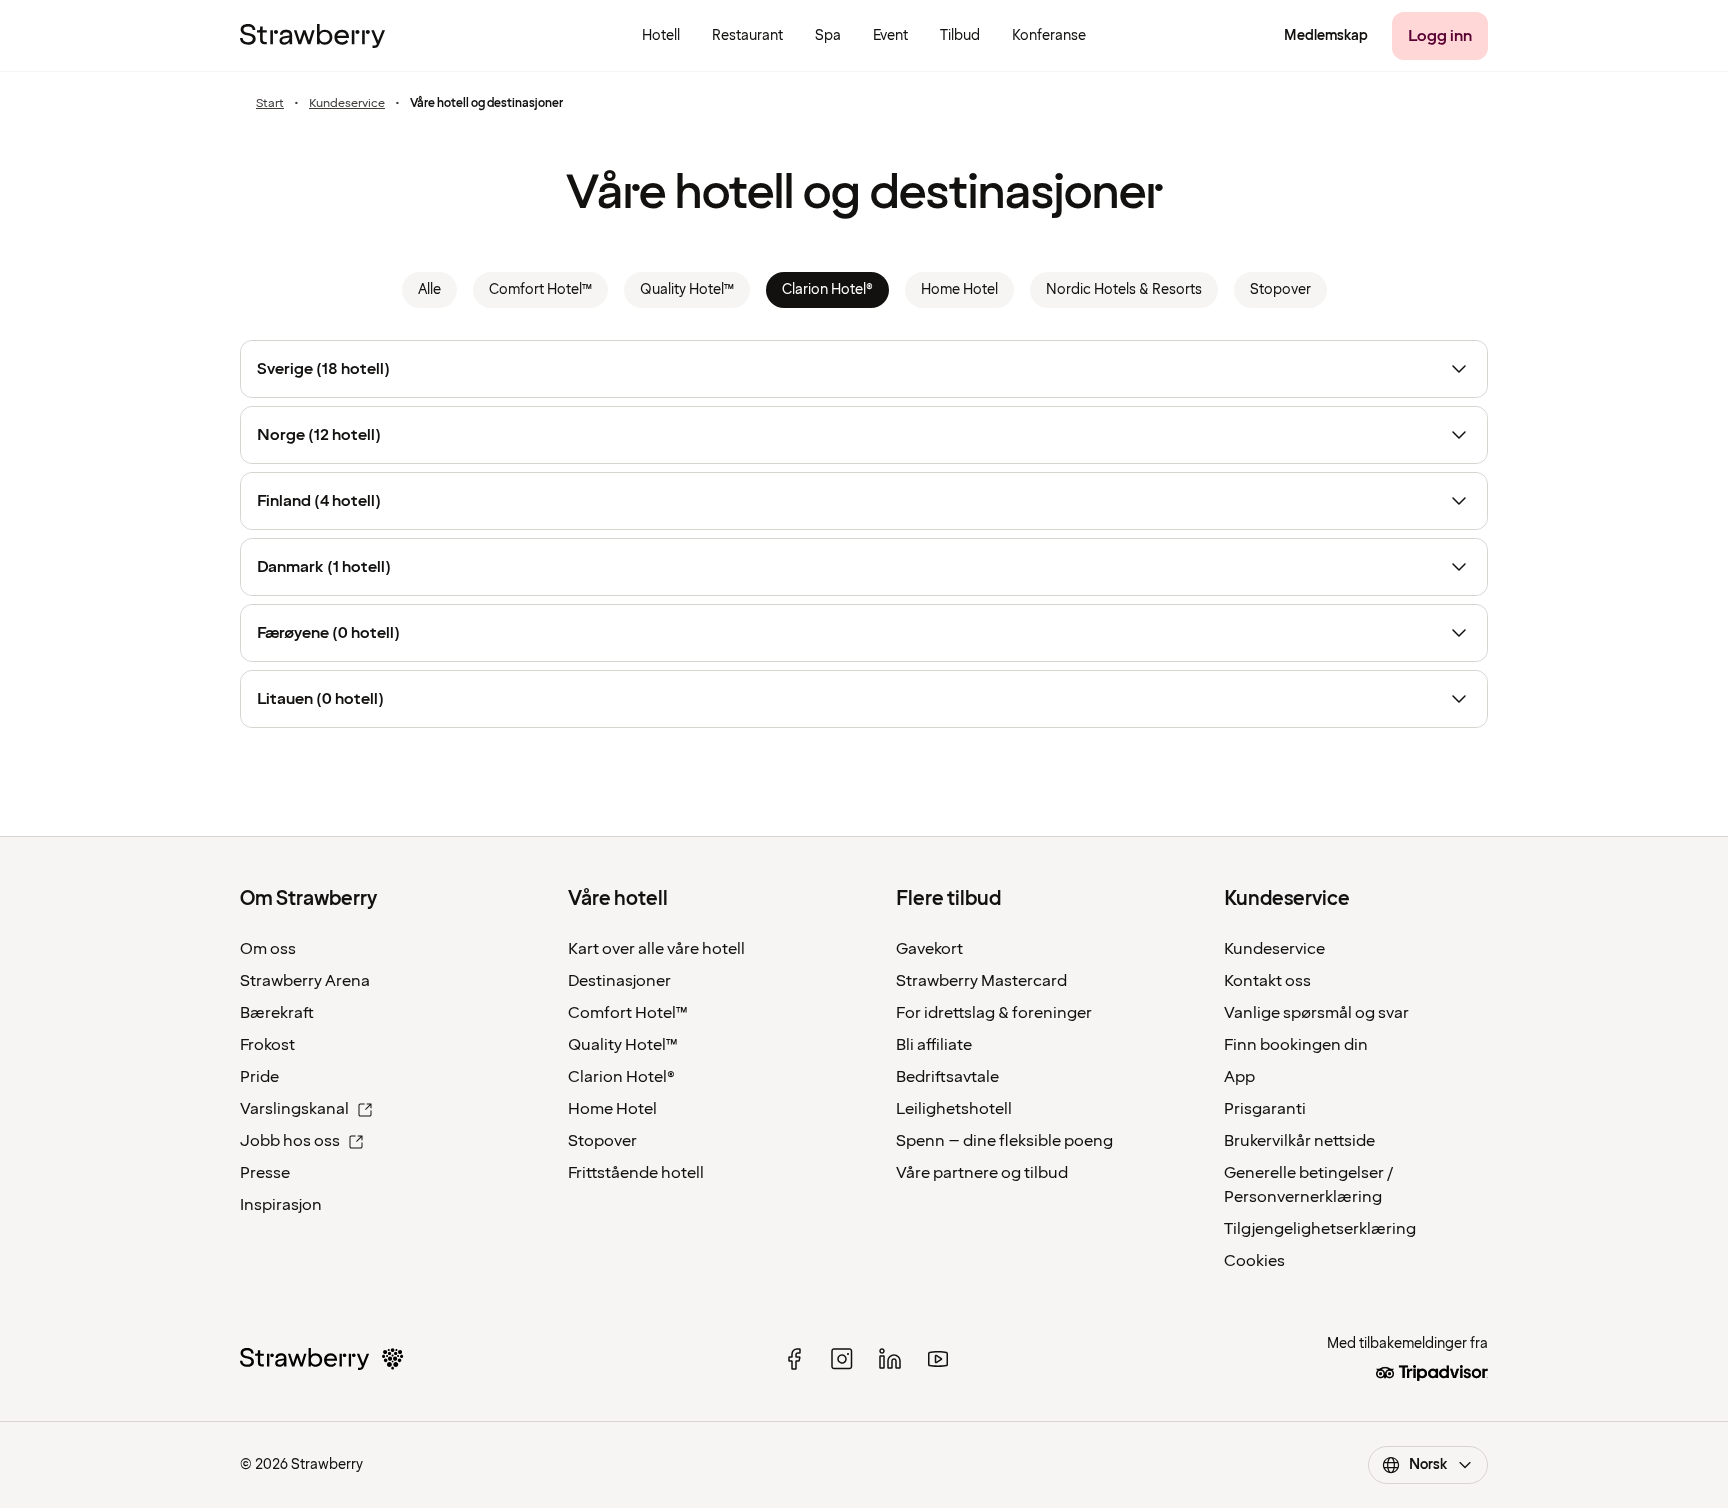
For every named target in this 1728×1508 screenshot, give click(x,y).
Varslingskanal (294, 1109)
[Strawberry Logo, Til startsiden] (312, 36)
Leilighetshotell (954, 1109)
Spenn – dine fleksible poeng (1004, 1141)
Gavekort (929, 949)
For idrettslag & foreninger (994, 1013)
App (1239, 1077)
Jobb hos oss (290, 1141)
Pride (259, 1077)
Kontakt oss (1267, 981)
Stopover (602, 1141)
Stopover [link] (1280, 289)
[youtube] (938, 1359)
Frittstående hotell (636, 1173)
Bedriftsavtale (947, 1077)
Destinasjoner (619, 981)
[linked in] (890, 1359)
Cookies (1254, 1261)
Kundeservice (347, 104)
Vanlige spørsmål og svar (1316, 1013)
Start (270, 104)
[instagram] (842, 1359)
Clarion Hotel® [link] (827, 289)
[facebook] (794, 1359)
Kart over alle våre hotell (656, 949)
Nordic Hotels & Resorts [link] (1124, 289)
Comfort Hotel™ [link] (540, 289)
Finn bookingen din (1296, 1045)
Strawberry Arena (305, 981)
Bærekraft (277, 1013)
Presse (265, 1173)
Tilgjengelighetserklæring (1320, 1229)
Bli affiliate (934, 1045)
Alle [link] (429, 289)
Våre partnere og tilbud (982, 1173)
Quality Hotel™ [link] (687, 289)
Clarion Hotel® (621, 1077)
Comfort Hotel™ (628, 1013)
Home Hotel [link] (959, 289)
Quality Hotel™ (623, 1045)
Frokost (267, 1045)
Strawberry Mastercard (981, 981)
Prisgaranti (1265, 1109)
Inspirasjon (281, 1205)
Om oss (268, 949)
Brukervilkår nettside (1299, 1141)
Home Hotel (612, 1109)
